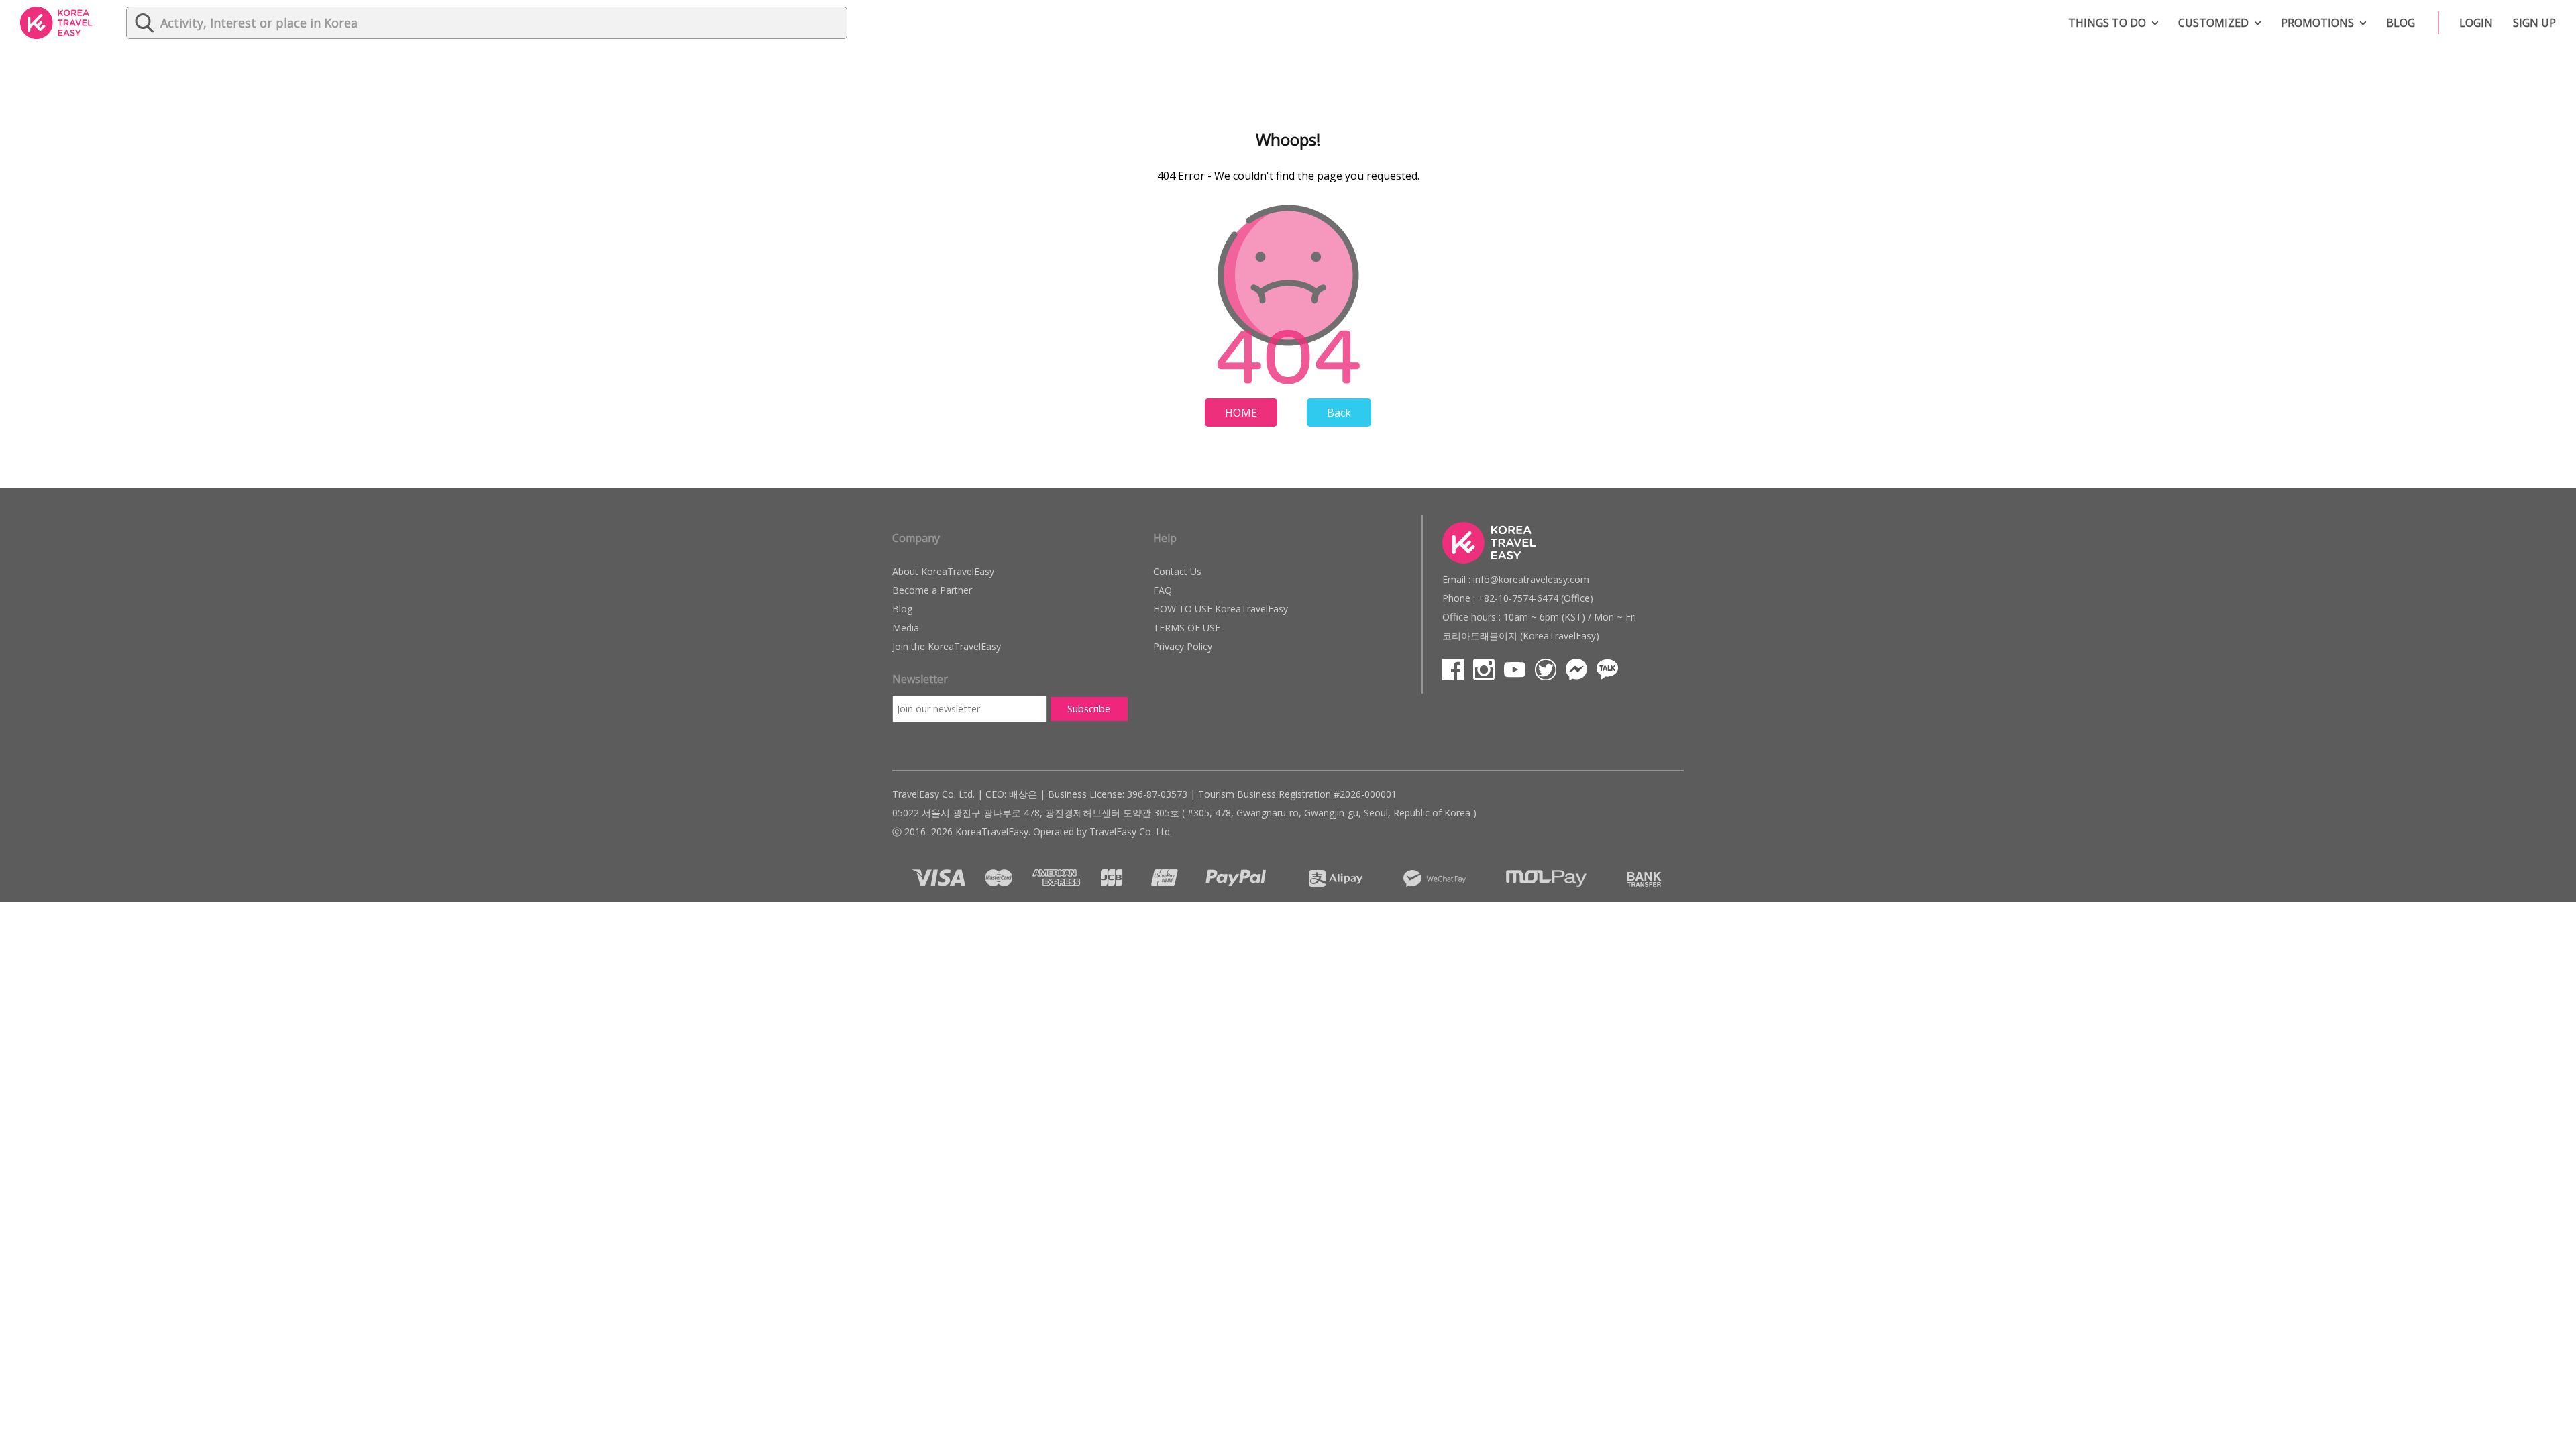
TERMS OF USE (1187, 628)
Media (906, 628)
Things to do (2107, 23)
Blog (2401, 23)
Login (2476, 23)
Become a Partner (932, 590)
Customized (2213, 23)
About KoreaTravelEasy (943, 571)
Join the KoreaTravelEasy (947, 646)
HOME (1241, 413)
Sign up (2534, 23)
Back (1339, 413)
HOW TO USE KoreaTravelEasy (1221, 609)
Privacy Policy (1183, 646)
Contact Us (1177, 571)
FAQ (1163, 590)
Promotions (2317, 23)
